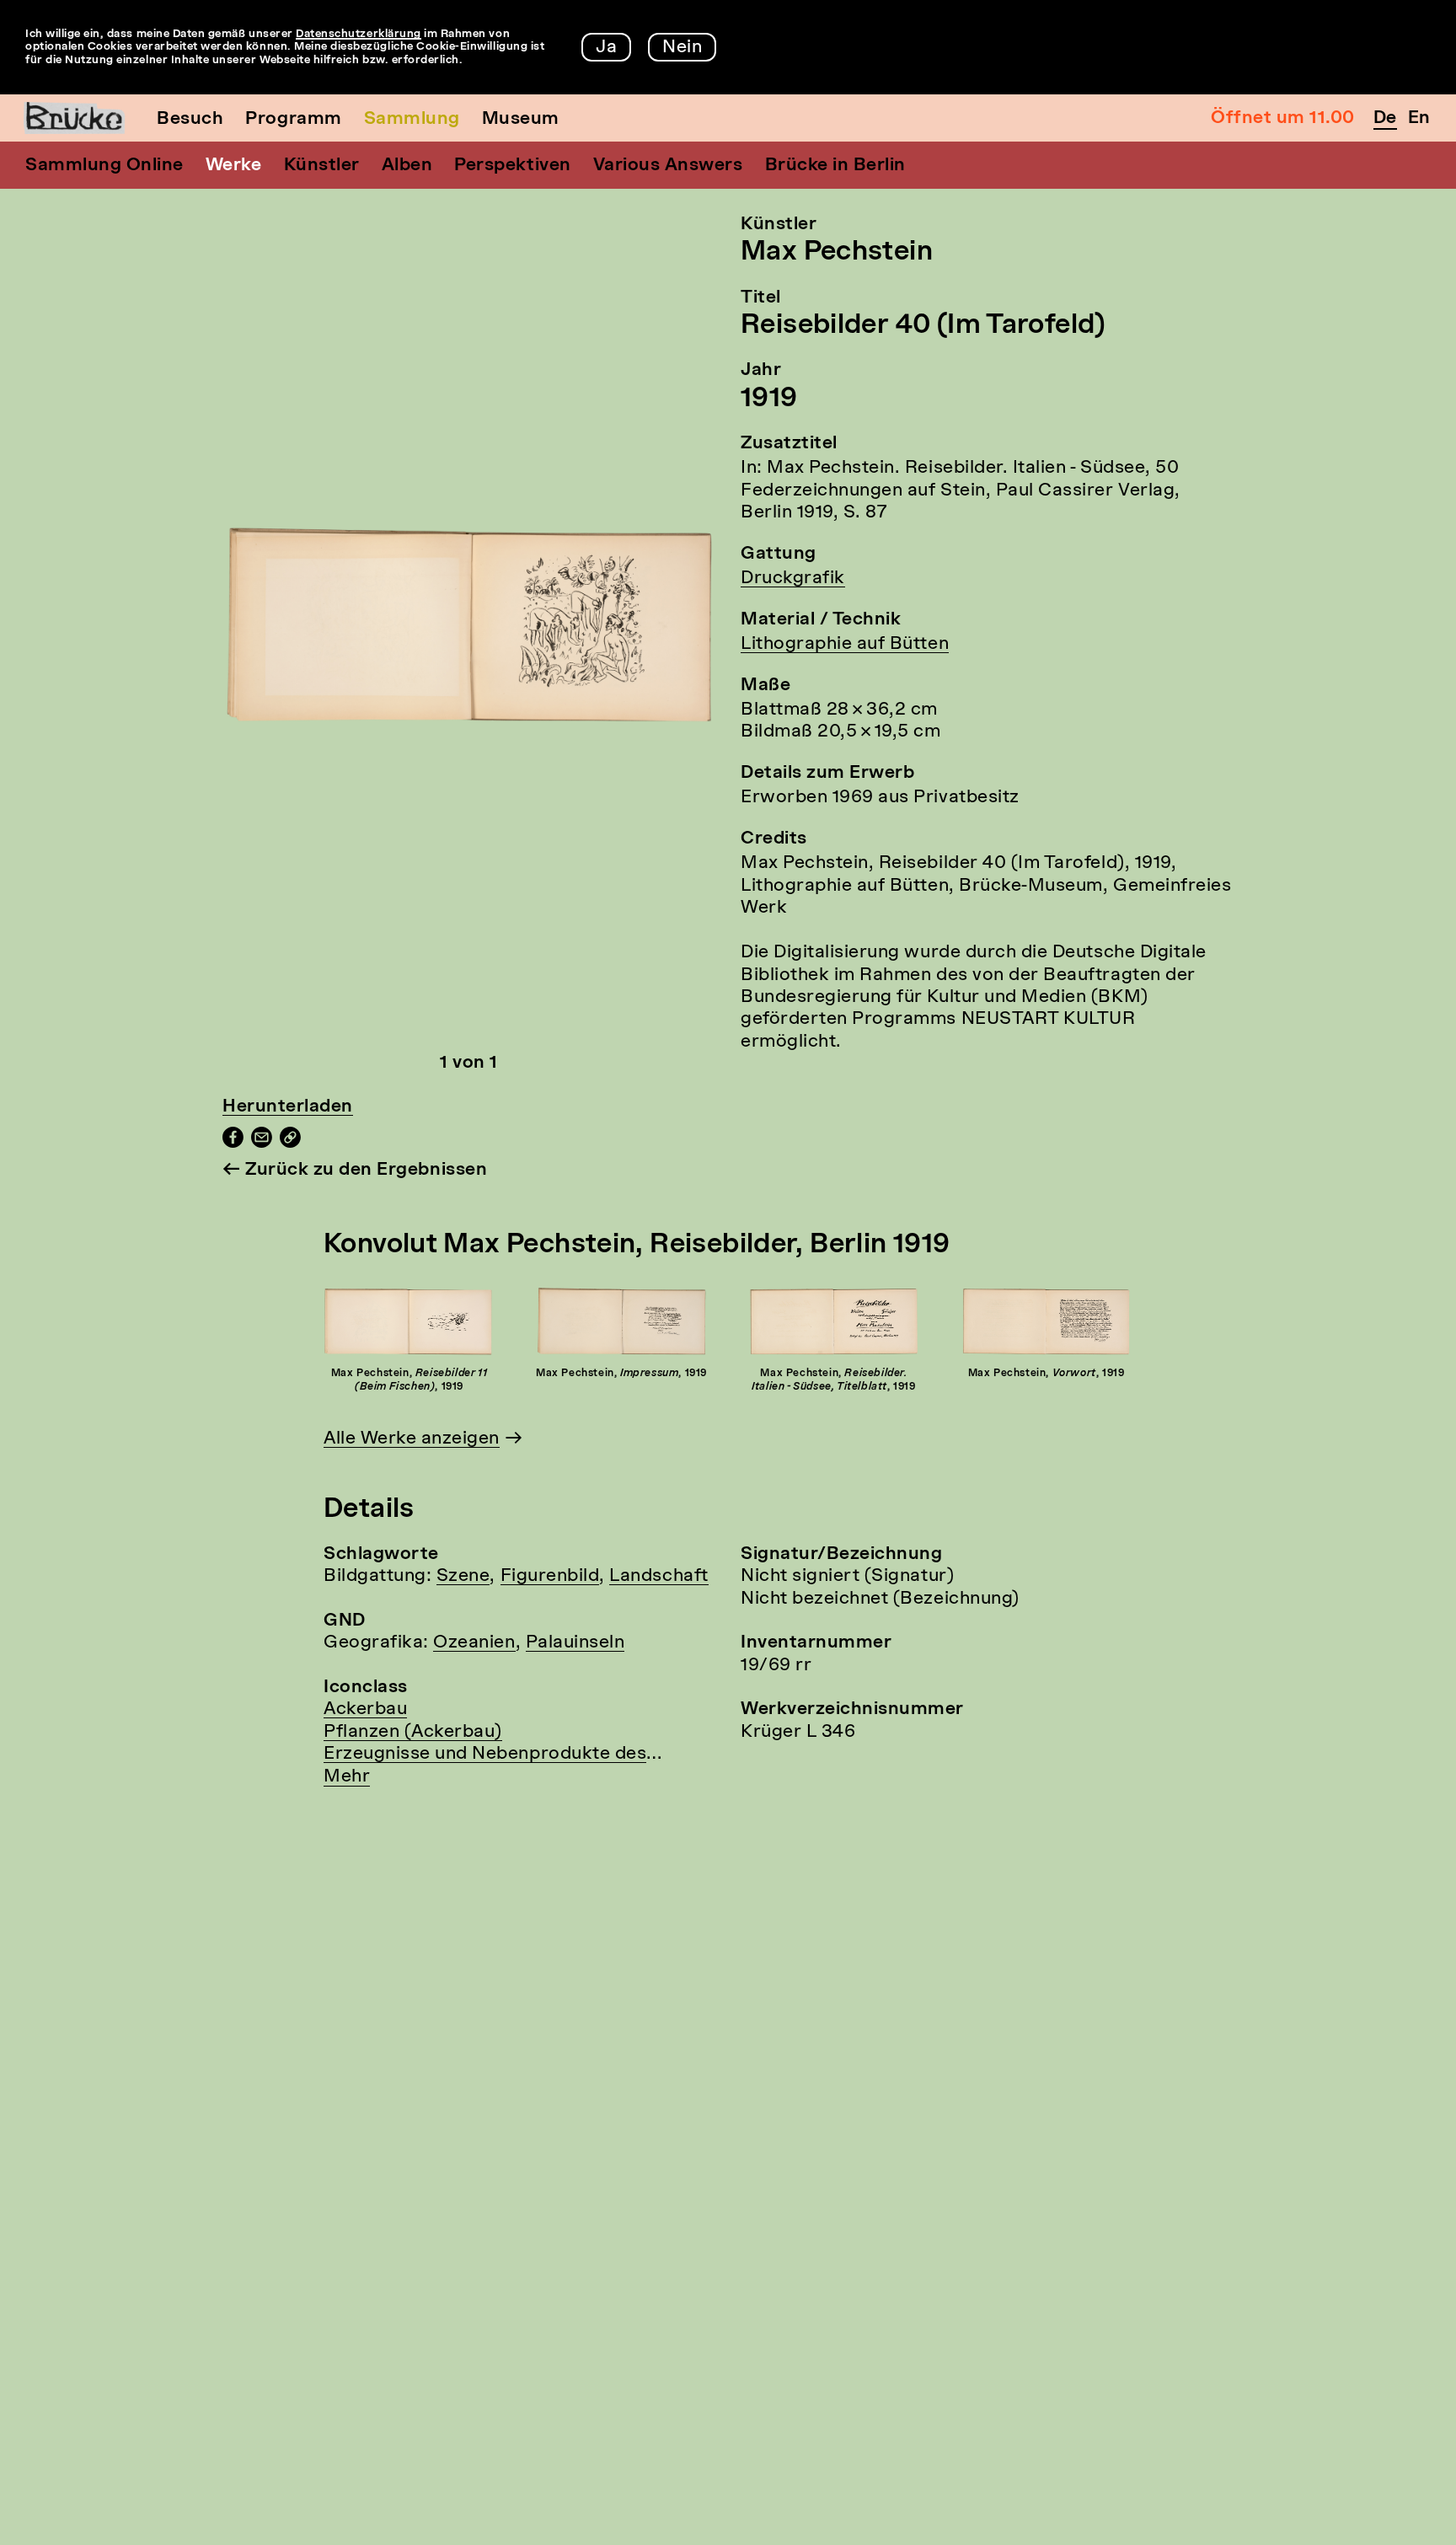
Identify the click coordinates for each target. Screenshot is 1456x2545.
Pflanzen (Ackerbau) (413, 1732)
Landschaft (658, 1576)
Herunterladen (288, 1107)
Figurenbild (550, 1576)
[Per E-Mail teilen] (262, 1143)
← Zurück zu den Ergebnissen (355, 1170)
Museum (521, 119)
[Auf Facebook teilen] (233, 1143)
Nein (682, 48)
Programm (293, 119)
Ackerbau (365, 1709)
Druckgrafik (793, 579)
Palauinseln (575, 1643)
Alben (407, 166)
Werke (234, 166)
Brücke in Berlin (835, 166)
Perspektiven (512, 166)
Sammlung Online (104, 166)
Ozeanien (474, 1643)
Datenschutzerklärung (359, 34)
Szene (463, 1576)
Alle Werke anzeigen (412, 1439)
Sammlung (412, 119)
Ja (606, 48)
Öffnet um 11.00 (1283, 118)
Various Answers (668, 166)
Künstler (322, 166)
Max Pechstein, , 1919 (409, 1380)
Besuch (190, 119)
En (1419, 118)
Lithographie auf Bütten (845, 644)
